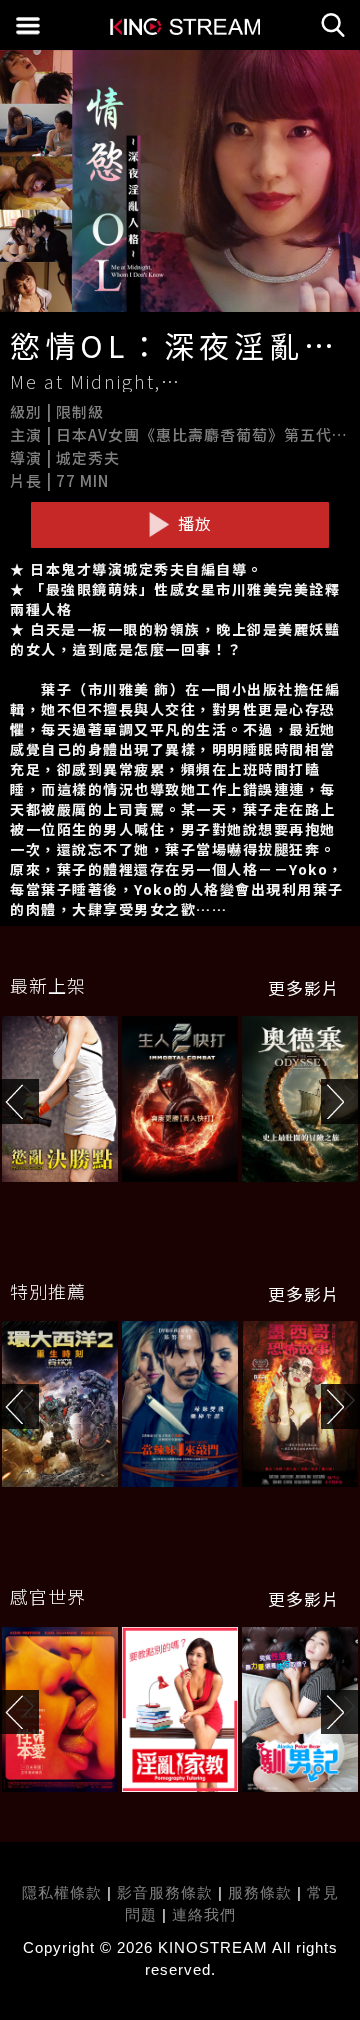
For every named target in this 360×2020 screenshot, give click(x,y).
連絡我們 (204, 1914)
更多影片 (304, 988)
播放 (192, 523)
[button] (340, 1101)
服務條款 (262, 1892)
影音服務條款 (165, 1892)
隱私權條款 (62, 1892)
